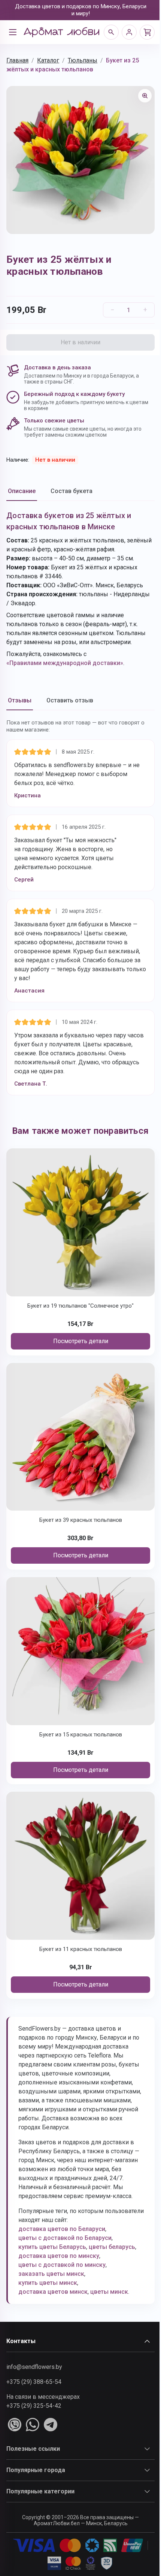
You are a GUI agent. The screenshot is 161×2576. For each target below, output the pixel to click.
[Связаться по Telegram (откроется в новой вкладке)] (51, 2425)
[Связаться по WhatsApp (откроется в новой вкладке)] (33, 2425)
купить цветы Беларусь (52, 2247)
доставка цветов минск (53, 2292)
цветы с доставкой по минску (62, 2265)
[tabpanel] (80, 589)
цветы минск (109, 2292)
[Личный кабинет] (129, 32)
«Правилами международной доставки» (65, 663)
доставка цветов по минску (59, 2256)
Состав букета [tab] (72, 491)
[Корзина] (147, 32)
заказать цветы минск (51, 2274)
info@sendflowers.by (34, 2367)
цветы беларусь (112, 2247)
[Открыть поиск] (111, 32)
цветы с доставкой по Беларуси (65, 2238)
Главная (17, 60)
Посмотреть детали (81, 1341)
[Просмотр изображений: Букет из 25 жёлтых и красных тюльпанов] (145, 96)
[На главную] (61, 32)
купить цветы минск (48, 2283)
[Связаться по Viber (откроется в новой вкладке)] (15, 2425)
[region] (80, 160)
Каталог (48, 60)
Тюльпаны (83, 60)
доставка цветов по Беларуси (62, 2229)
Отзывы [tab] (20, 700)
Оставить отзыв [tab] (70, 700)
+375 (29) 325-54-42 (34, 2406)
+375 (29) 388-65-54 (34, 2382)
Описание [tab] (22, 491)
